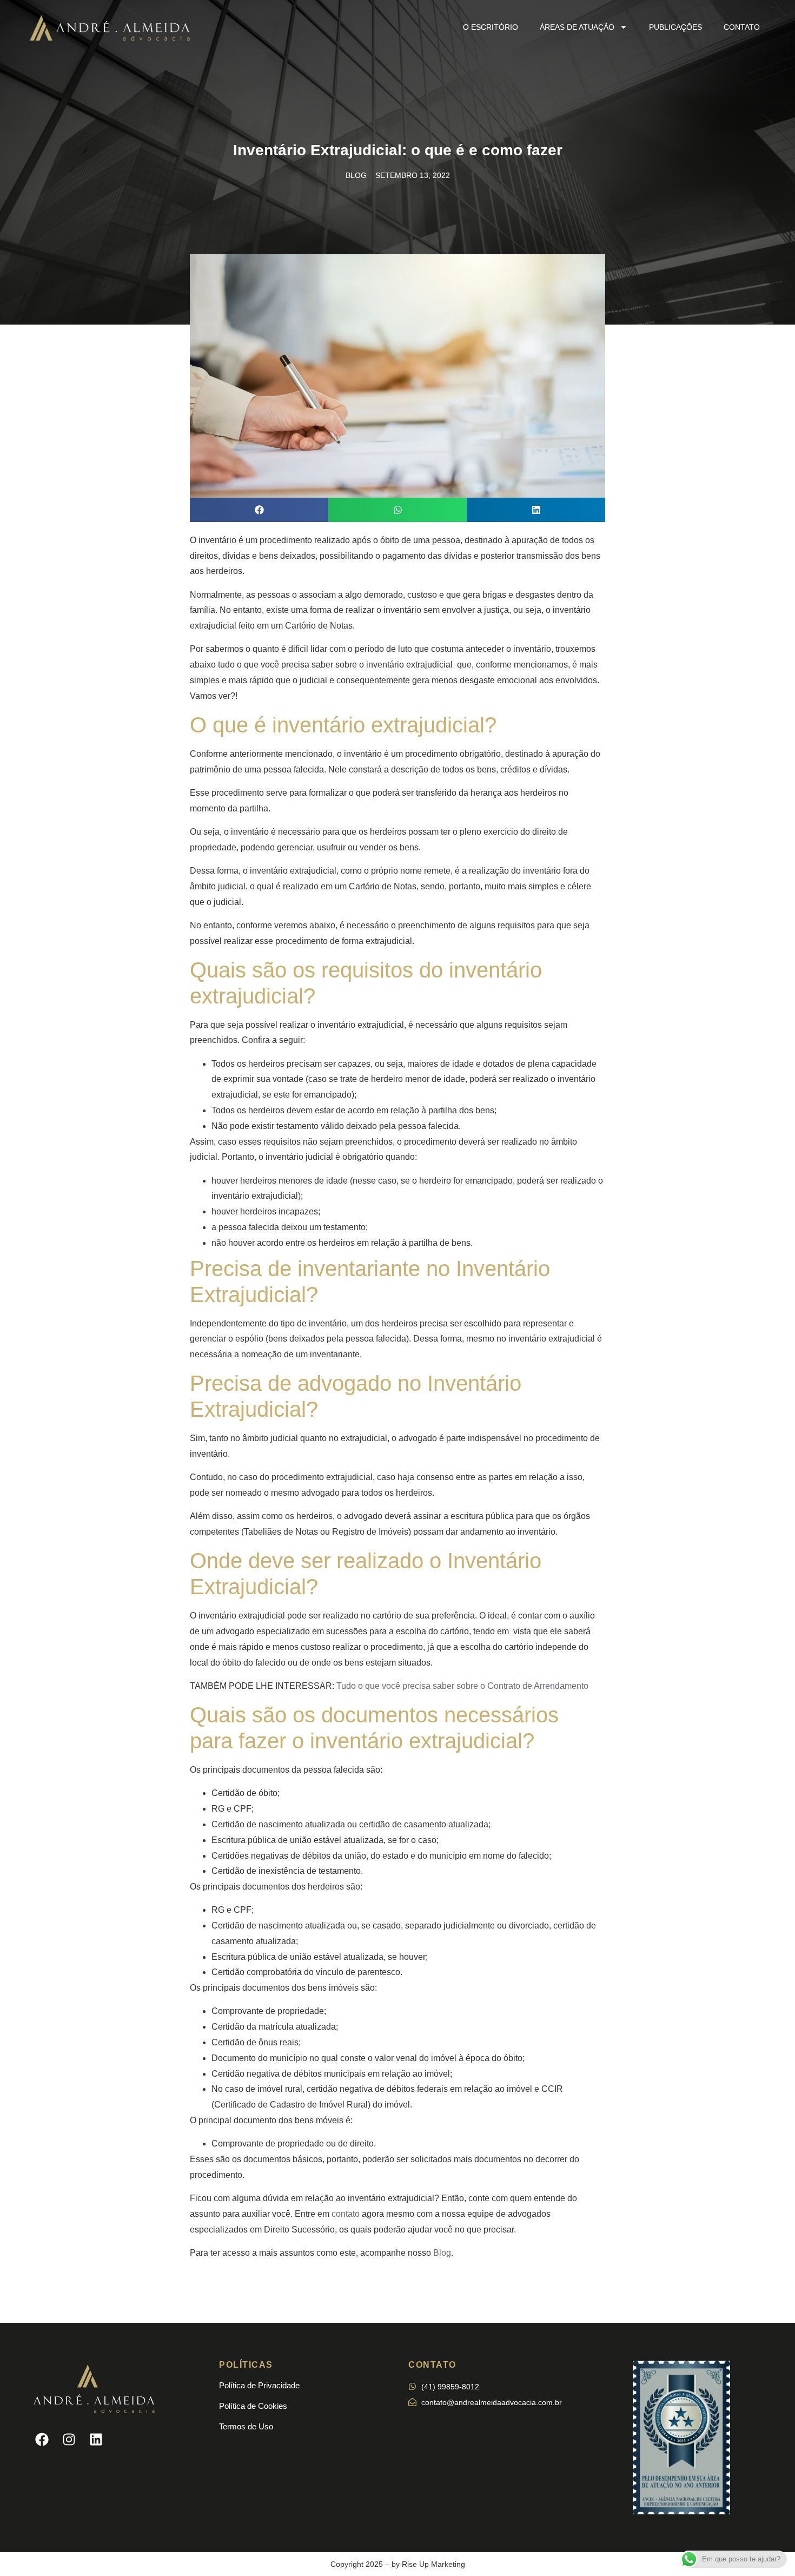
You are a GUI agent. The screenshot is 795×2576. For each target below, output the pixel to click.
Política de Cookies (253, 2406)
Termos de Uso (246, 2426)
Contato (742, 27)
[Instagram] (69, 2439)
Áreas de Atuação (577, 27)
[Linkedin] (96, 2439)
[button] (259, 510)
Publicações (675, 27)
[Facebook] (42, 2439)
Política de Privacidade (259, 2385)
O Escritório (491, 27)
